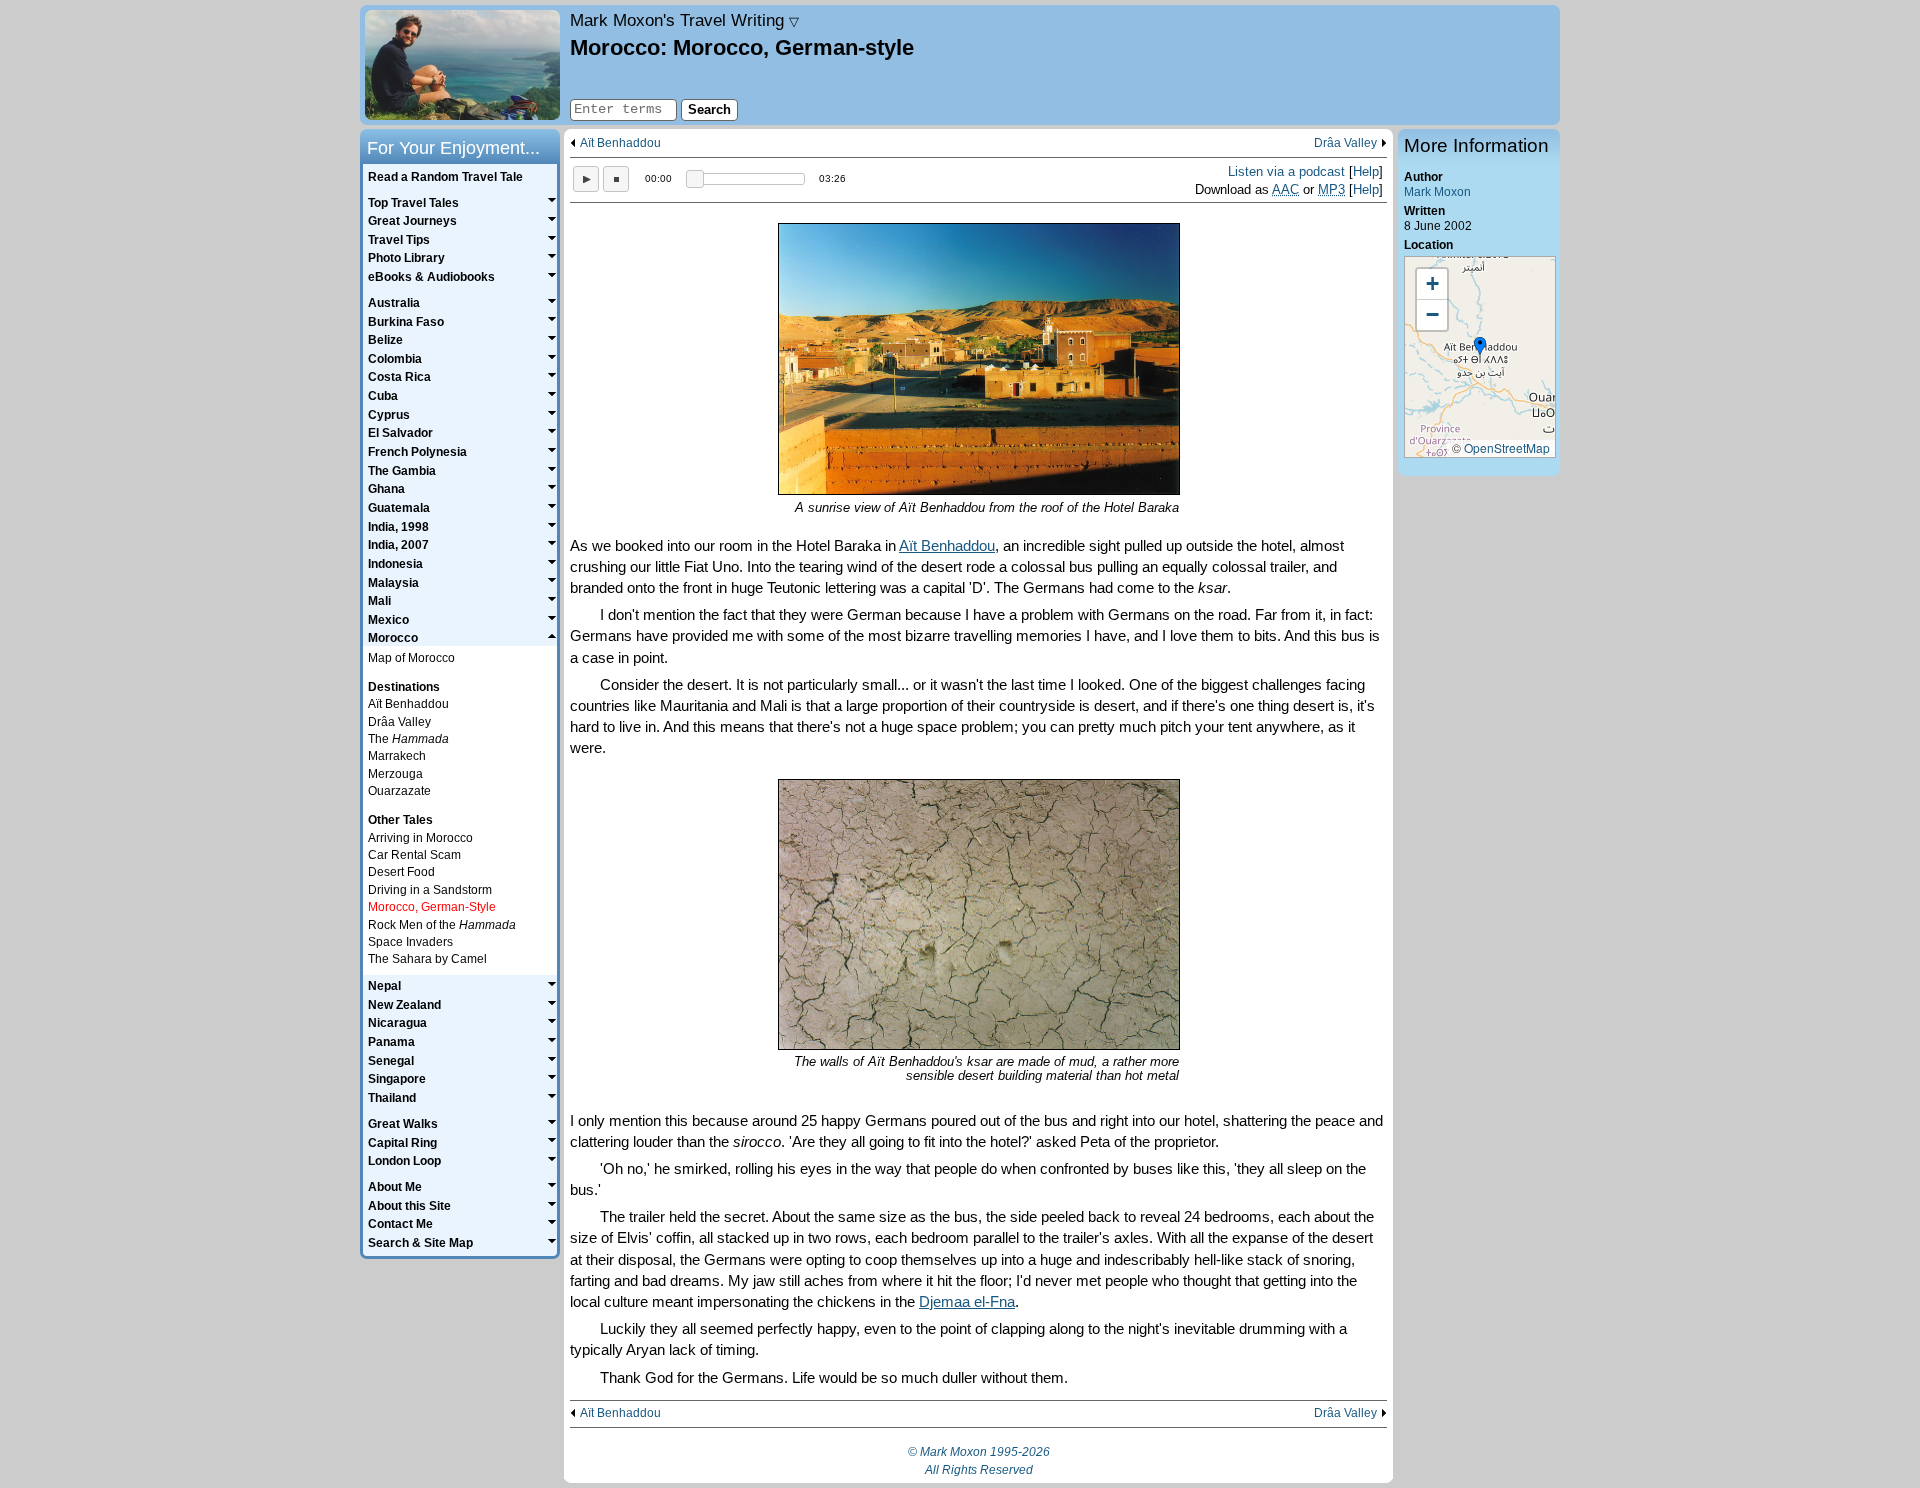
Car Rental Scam (414, 855)
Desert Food (401, 872)
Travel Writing (684, 20)
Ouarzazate (399, 791)
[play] (586, 179)
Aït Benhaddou (620, 143)
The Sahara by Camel (427, 959)
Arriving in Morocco (420, 838)
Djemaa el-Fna (967, 1301)
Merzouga (395, 774)
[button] (1480, 347)
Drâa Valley (1345, 143)
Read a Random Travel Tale (445, 177)
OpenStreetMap (1507, 447)
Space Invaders (410, 942)
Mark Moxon (1437, 192)
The (408, 739)
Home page (462, 65)
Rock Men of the (442, 925)
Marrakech (397, 756)
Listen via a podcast (1286, 171)
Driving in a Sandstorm (430, 890)
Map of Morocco (411, 658)
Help (1366, 171)
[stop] (616, 179)
